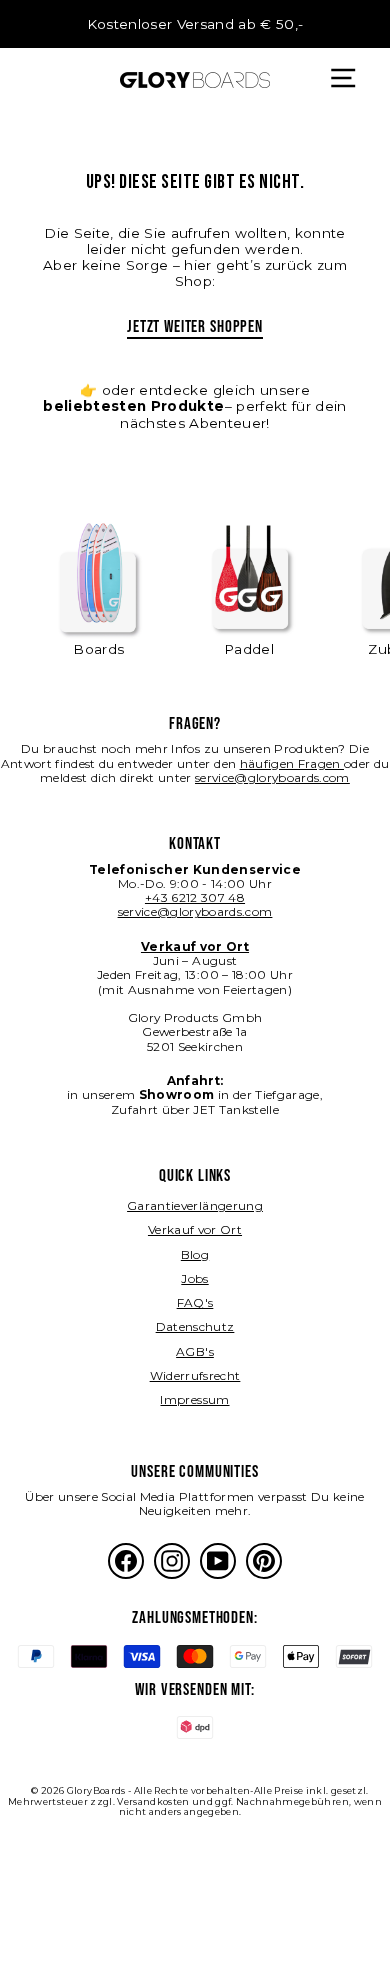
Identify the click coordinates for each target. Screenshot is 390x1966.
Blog (195, 1254)
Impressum (194, 1399)
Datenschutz (195, 1326)
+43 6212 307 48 (195, 897)
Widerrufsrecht (195, 1375)
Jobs (194, 1278)
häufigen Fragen (292, 763)
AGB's (195, 1351)
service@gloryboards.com (272, 777)
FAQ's (195, 1302)
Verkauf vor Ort (195, 1229)
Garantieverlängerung (195, 1205)
